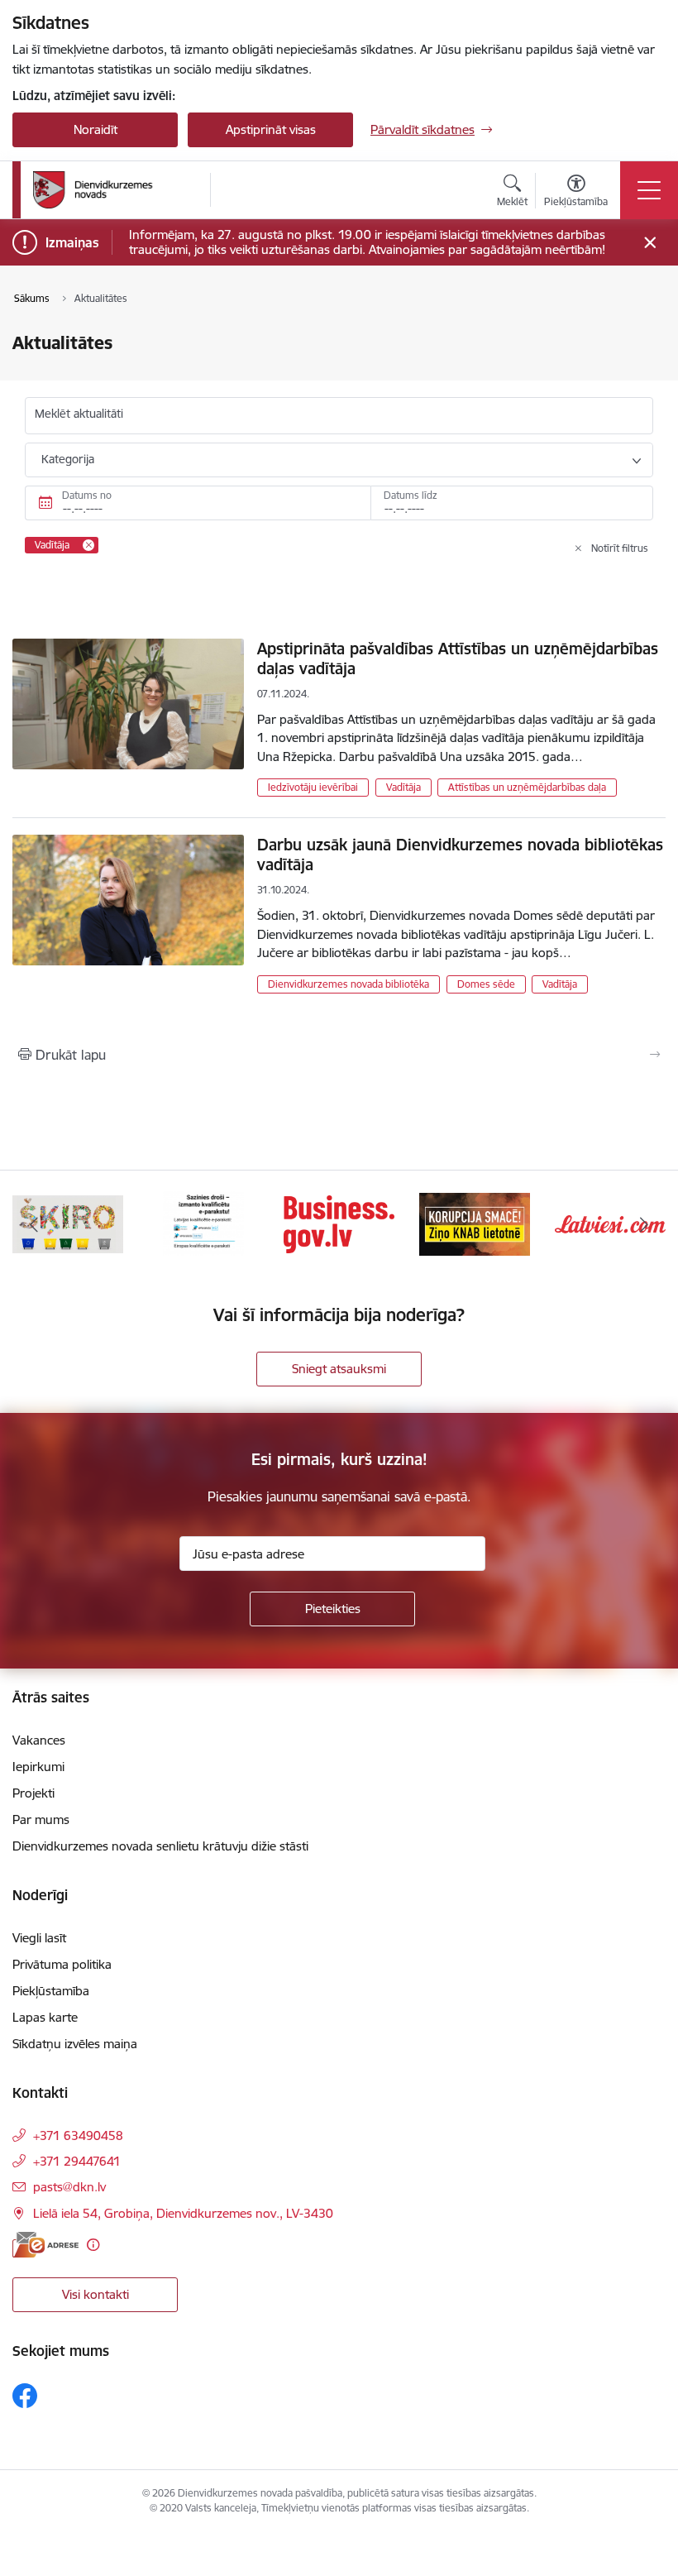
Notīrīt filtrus (620, 548)
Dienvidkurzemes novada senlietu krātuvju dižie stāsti (160, 1846)
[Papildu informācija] (93, 2245)
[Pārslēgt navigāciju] (649, 190)
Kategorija (68, 459)
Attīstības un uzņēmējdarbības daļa (527, 787)
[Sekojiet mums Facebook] (25, 2396)
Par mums (41, 1819)
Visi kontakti (95, 2294)
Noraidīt (95, 129)
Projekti (33, 1793)
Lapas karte (45, 2017)
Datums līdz (411, 495)
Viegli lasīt (39, 1938)
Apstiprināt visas (271, 129)
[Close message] (650, 243)
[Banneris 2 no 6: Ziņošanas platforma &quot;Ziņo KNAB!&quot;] (475, 1223)
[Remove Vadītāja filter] (88, 545)
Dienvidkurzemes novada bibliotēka (349, 984)
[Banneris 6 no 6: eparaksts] (203, 1223)
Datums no (87, 495)
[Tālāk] (644, 1224)
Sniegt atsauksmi (339, 1369)
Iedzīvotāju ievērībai (313, 787)
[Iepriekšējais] (34, 1224)
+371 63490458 (78, 2135)
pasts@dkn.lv (69, 2187)
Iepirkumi (38, 1767)
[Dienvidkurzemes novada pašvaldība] (116, 190)
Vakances (39, 1740)
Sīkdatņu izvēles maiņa (75, 2044)
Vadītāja (403, 787)
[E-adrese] (45, 2245)
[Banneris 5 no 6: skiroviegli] (68, 1223)
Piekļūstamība (51, 1991)
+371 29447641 (77, 2161)
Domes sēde (486, 984)
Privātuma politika (62, 1964)
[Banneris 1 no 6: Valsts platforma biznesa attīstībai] (339, 1223)
